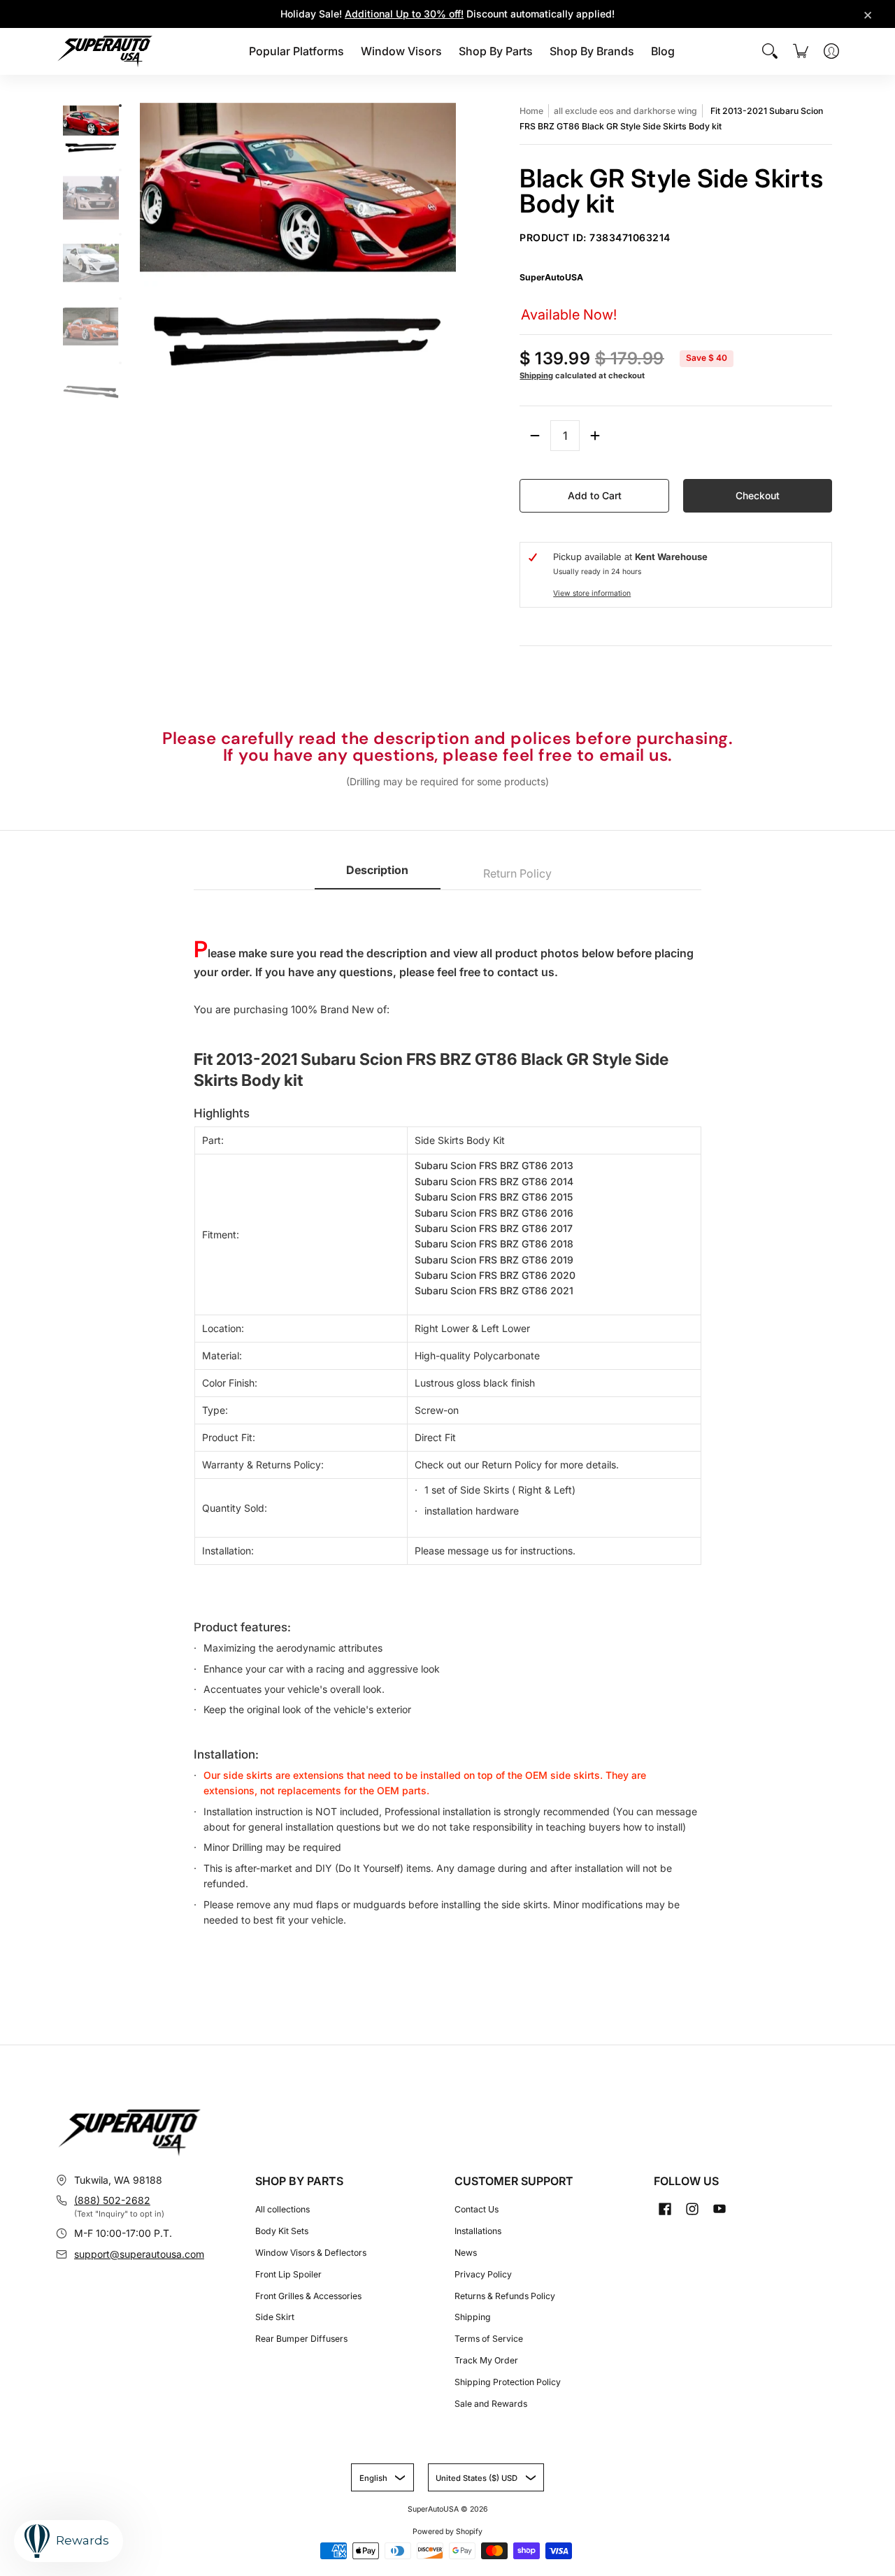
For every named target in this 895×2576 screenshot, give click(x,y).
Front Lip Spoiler (288, 2274)
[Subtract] (535, 436)
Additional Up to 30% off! (404, 14)
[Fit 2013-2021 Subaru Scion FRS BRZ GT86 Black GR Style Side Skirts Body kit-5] (120, 363)
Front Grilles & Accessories (308, 2296)
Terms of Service (489, 2339)
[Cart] (801, 51)
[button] (665, 2209)
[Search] (770, 51)
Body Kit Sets (282, 2231)
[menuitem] (296, 51)
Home (531, 111)
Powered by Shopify (447, 2532)
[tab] (378, 874)
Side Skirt (275, 2317)
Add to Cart (595, 495)
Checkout (758, 495)
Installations (478, 2231)
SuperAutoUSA (551, 277)
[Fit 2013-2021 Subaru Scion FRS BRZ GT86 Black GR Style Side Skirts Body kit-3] (120, 234)
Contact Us (477, 2209)
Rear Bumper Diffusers (301, 2339)
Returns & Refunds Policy (505, 2296)
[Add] (595, 436)
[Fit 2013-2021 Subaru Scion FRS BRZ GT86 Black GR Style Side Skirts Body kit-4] (120, 299)
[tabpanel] (448, 1425)
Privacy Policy (483, 2274)
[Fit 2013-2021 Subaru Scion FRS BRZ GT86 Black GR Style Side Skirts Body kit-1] (120, 106)
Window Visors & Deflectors (311, 2253)
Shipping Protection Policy (508, 2382)
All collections (282, 2209)
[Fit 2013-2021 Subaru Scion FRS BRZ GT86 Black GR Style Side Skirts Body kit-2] (120, 170)
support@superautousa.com (139, 2254)
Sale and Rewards (491, 2404)
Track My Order (486, 2360)
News (466, 2253)
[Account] (831, 51)
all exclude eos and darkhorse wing (625, 111)
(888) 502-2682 (112, 2200)
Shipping (536, 375)
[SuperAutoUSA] (105, 51)
